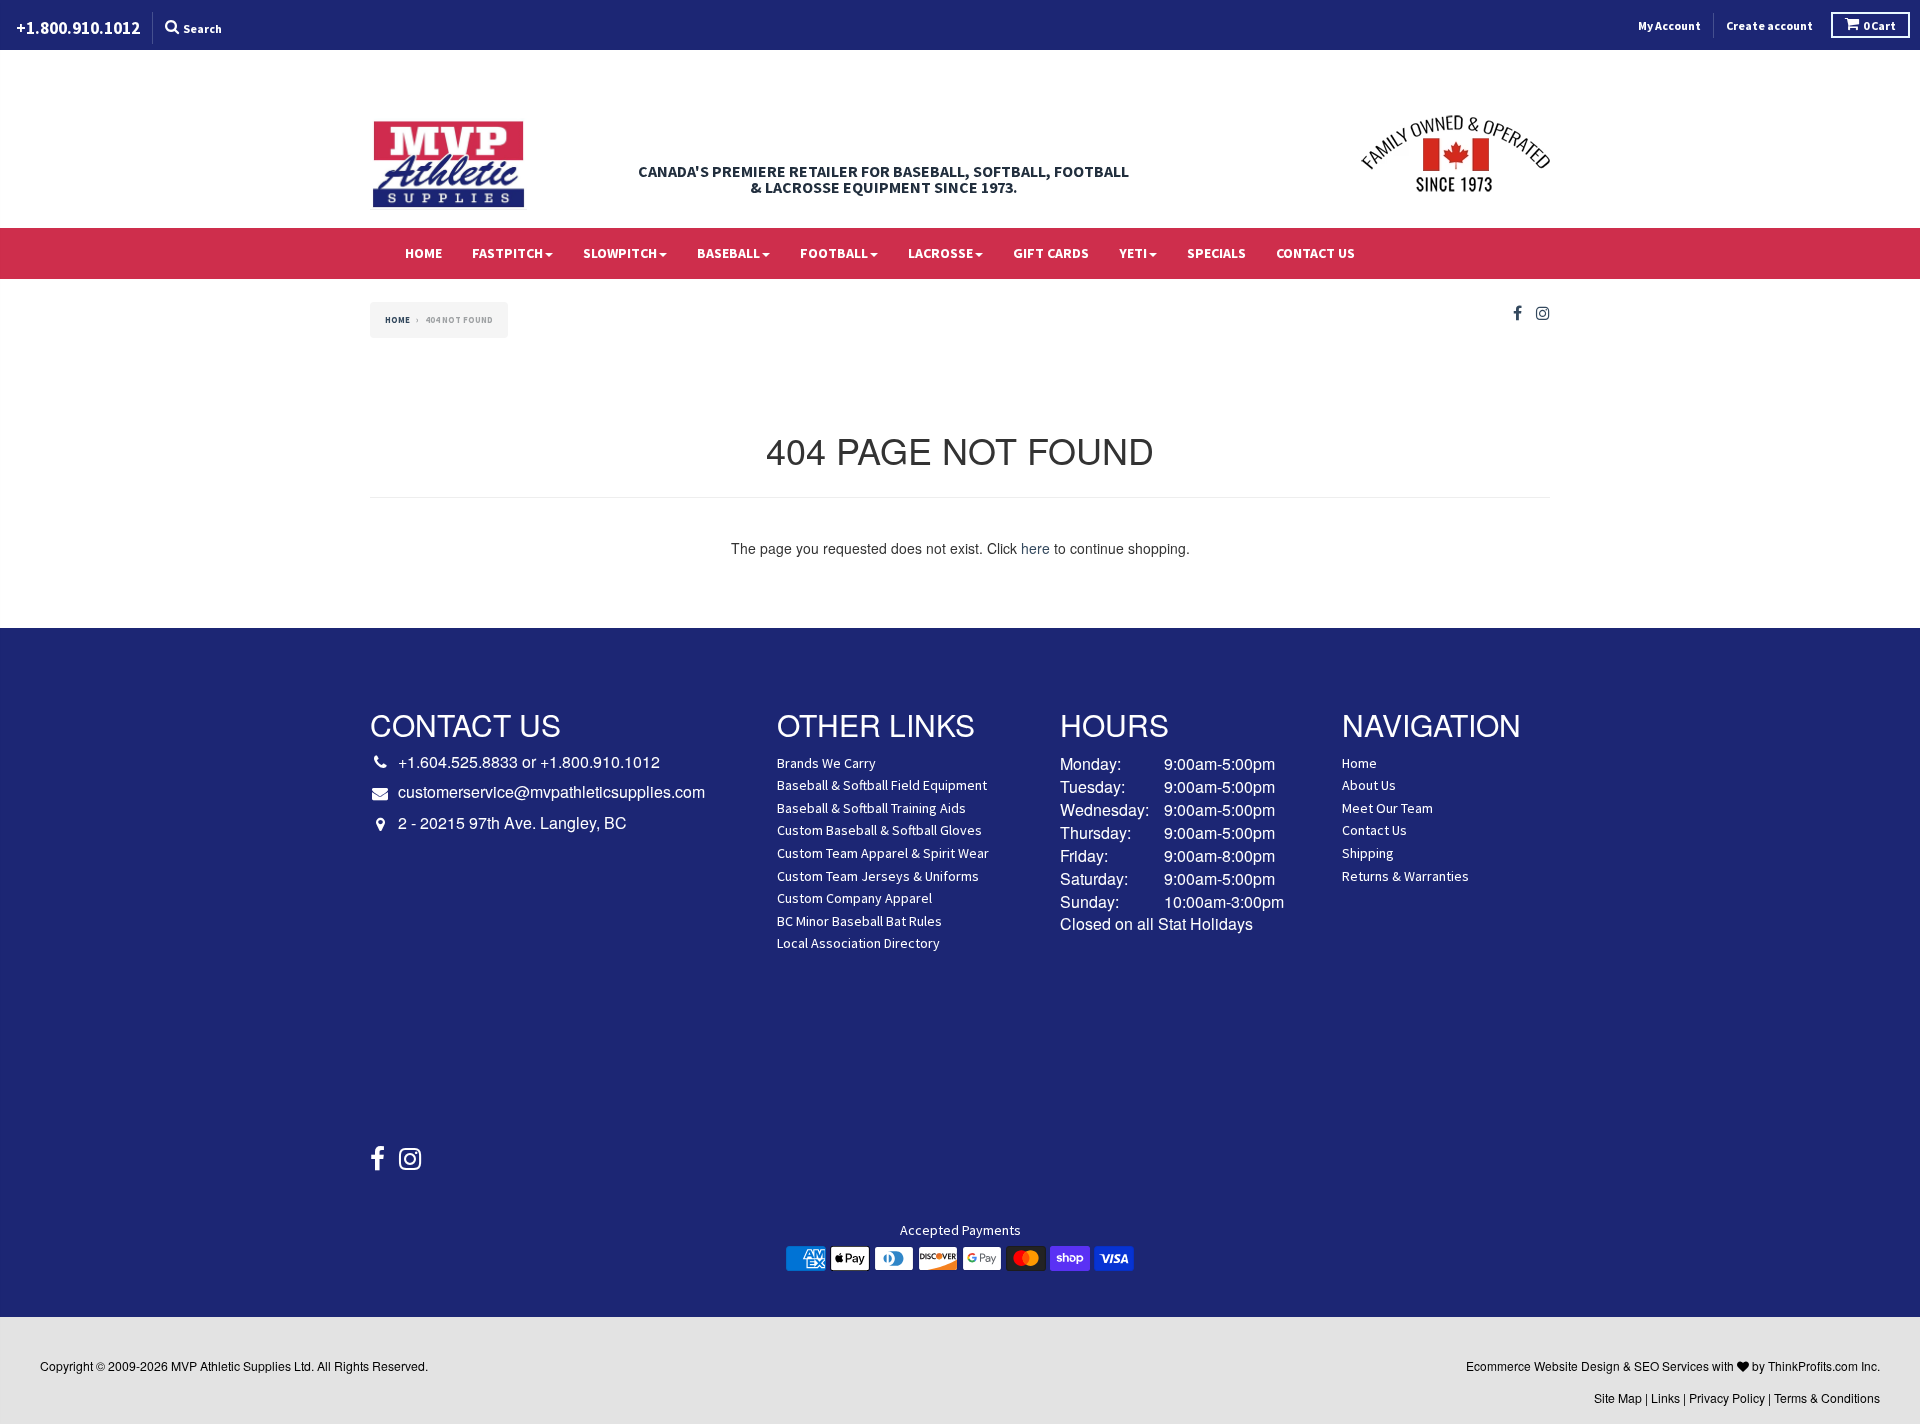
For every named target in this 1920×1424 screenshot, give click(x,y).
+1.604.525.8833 (458, 761)
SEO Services (1671, 1365)
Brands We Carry (826, 763)
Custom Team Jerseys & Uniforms (878, 876)
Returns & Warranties (1405, 876)
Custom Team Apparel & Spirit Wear (883, 853)
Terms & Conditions (1827, 1397)
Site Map (1618, 1397)
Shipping (1368, 853)
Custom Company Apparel (854, 898)
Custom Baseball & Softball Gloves (879, 830)
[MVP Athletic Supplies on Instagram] (1543, 313)
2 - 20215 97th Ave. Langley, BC (512, 823)
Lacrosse (940, 253)
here (1035, 548)
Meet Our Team (1387, 808)
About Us (1369, 785)
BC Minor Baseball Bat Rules (859, 921)
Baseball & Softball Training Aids (871, 808)
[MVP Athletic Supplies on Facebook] (1517, 313)
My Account (1669, 25)
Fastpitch (507, 253)
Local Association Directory (858, 943)
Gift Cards (1051, 253)
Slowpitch (620, 253)
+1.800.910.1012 (600, 761)
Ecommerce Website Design (1543, 1365)
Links (1665, 1397)
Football (834, 253)
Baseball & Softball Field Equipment (882, 785)
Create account (1769, 25)
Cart (1879, 25)
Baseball (728, 253)
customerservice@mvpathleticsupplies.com (551, 792)
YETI (1133, 253)
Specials (1216, 253)
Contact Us (1315, 253)
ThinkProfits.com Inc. (1824, 1365)
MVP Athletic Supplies (231, 1365)
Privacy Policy (1727, 1397)
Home (423, 253)
